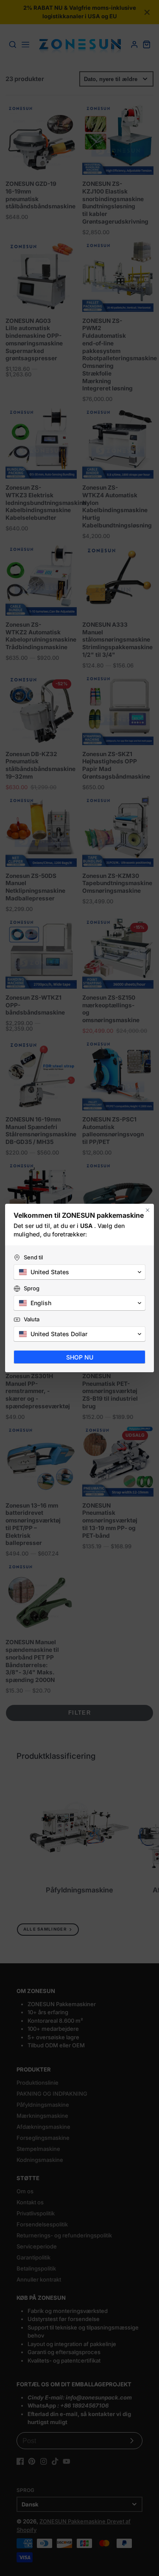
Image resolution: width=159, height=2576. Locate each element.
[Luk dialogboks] (148, 1210)
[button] (79, 1272)
